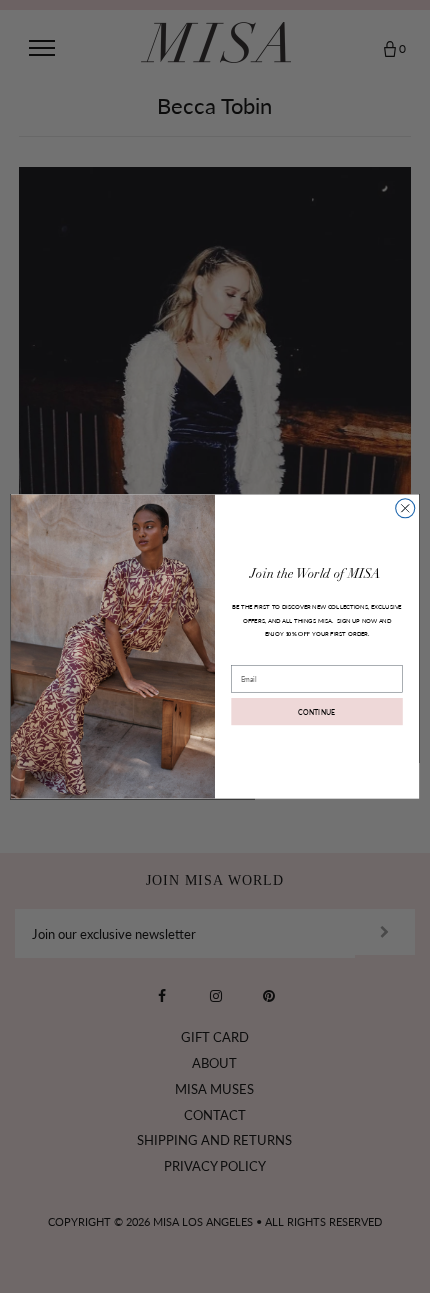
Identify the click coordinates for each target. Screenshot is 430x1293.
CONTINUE (317, 711)
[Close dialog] (405, 508)
